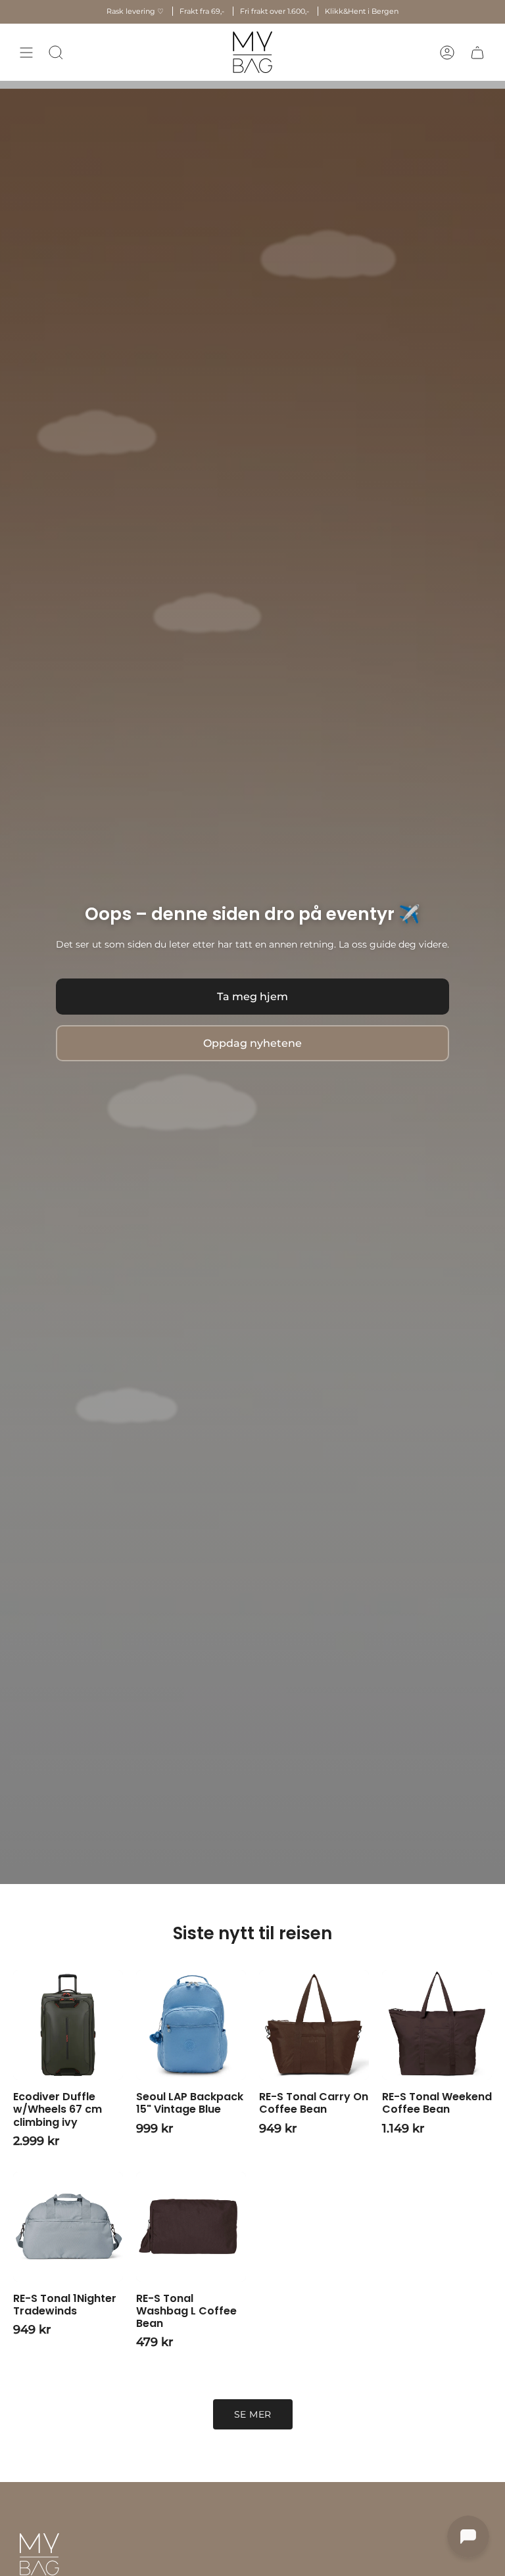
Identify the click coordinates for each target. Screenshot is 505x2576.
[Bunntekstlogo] (39, 2554)
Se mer (253, 2414)
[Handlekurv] (477, 52)
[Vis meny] (26, 52)
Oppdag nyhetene (252, 1043)
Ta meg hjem (252, 997)
